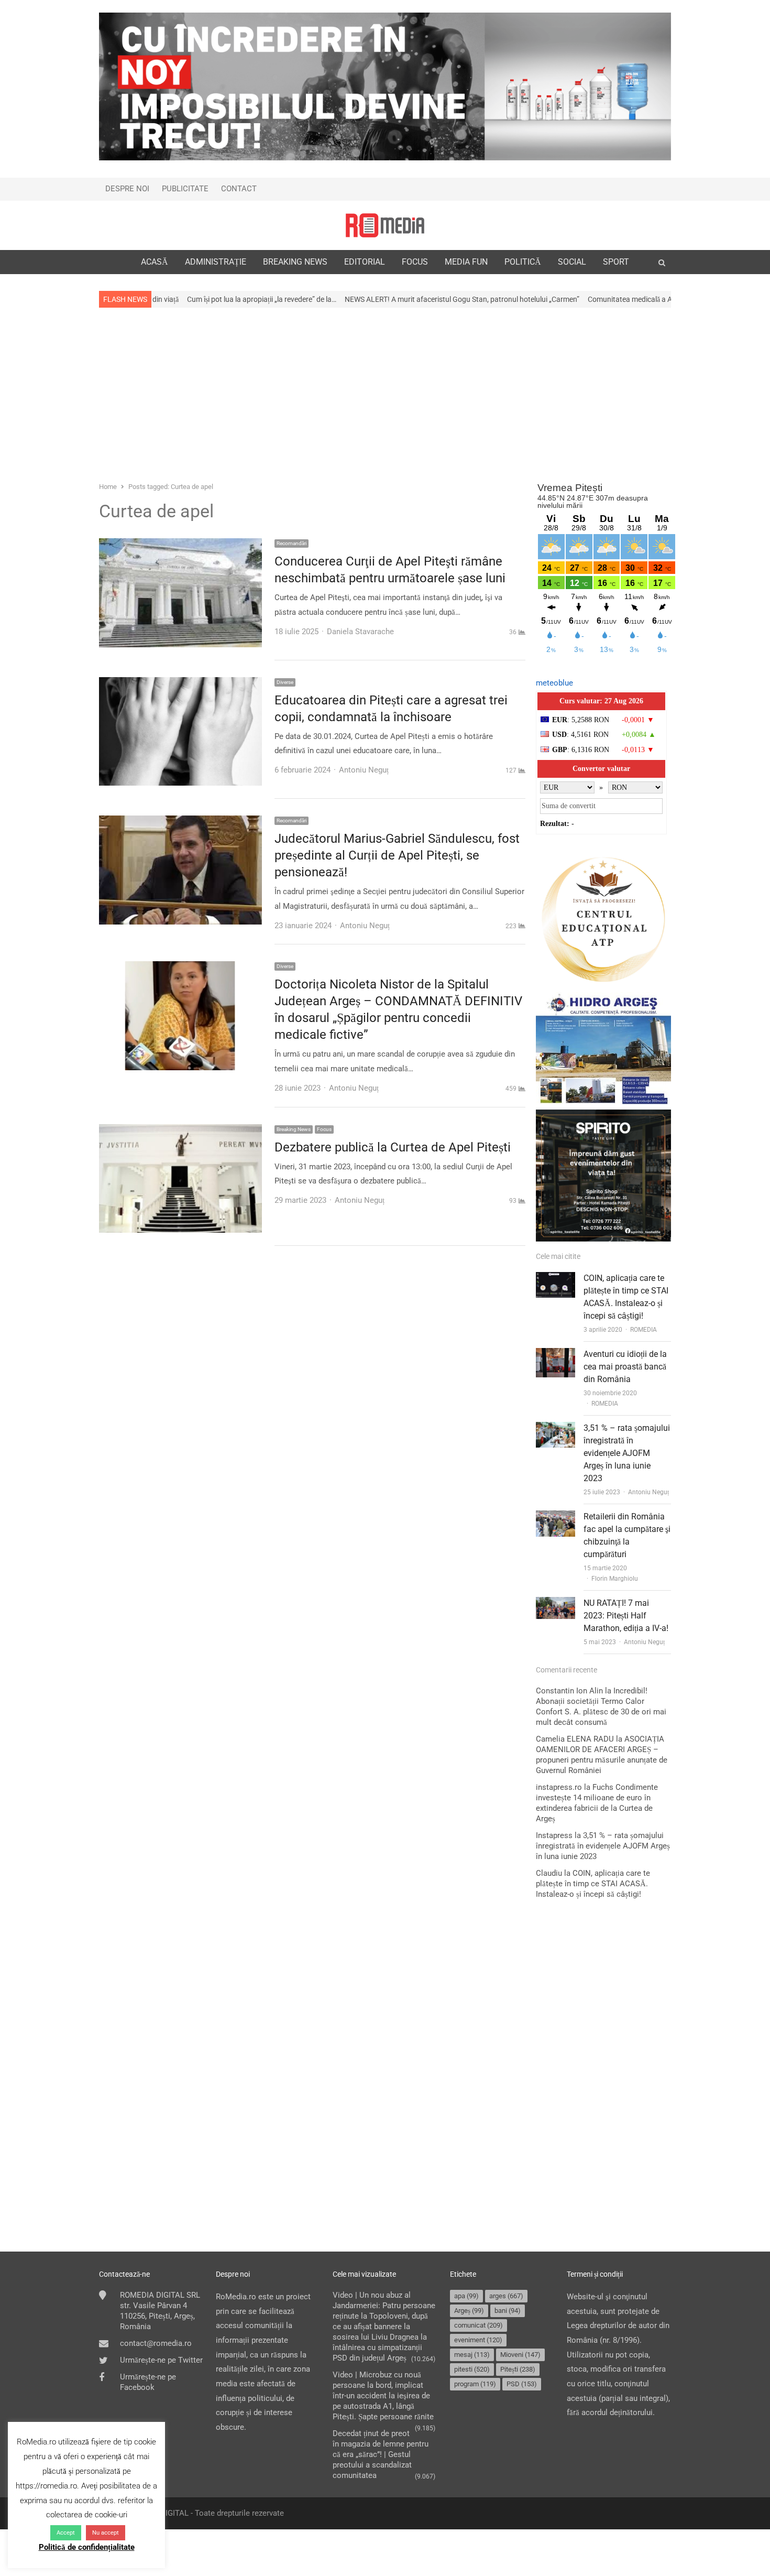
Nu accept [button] (106, 2533)
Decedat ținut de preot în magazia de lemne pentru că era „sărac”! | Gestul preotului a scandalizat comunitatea (381, 2454)
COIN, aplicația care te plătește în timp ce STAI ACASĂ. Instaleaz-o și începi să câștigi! (593, 1884)
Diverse (285, 682)
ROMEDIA (643, 1330)
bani (508, 2311)
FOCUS (415, 262)
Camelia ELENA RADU (575, 1739)
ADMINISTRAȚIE (216, 262)
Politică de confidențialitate (87, 2547)
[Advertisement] (385, 394)
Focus (324, 1129)
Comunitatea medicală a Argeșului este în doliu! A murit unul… (560, 299)
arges (506, 2296)
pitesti (472, 2369)
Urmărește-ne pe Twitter (161, 2360)
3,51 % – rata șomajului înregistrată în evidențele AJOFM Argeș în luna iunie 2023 (627, 1453)
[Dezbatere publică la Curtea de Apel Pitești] (180, 1131)
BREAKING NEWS (295, 262)
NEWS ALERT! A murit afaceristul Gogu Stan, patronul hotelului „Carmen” (336, 299)
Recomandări (291, 543)
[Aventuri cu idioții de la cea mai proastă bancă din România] (555, 1355)
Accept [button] (66, 2533)
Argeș (469, 2311)
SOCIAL (572, 262)
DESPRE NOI (127, 189)
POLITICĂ (523, 262)
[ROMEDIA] (385, 225)
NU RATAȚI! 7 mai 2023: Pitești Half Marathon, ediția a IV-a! (626, 1616)
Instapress (554, 1835)
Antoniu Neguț (648, 1492)
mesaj (472, 2355)
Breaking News (294, 1129)
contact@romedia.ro (156, 2343)
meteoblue (554, 683)
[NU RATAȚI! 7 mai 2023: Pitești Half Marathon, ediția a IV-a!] (555, 1604)
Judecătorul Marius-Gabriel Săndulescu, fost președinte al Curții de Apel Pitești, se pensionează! (397, 855)
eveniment (478, 2340)
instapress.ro (559, 1787)
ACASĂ (155, 262)
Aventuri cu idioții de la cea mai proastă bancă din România (625, 1367)
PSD (522, 2384)
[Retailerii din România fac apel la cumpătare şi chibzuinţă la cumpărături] (555, 1517)
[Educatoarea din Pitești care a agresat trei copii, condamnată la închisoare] (180, 684)
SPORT (616, 262)
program (475, 2384)
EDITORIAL (365, 262)
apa (466, 2296)
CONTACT (239, 189)
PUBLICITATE (185, 189)
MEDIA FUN (466, 262)
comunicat (478, 2325)
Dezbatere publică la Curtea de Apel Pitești (393, 1147)
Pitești (518, 2369)
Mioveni (520, 2355)
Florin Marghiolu (615, 1579)
